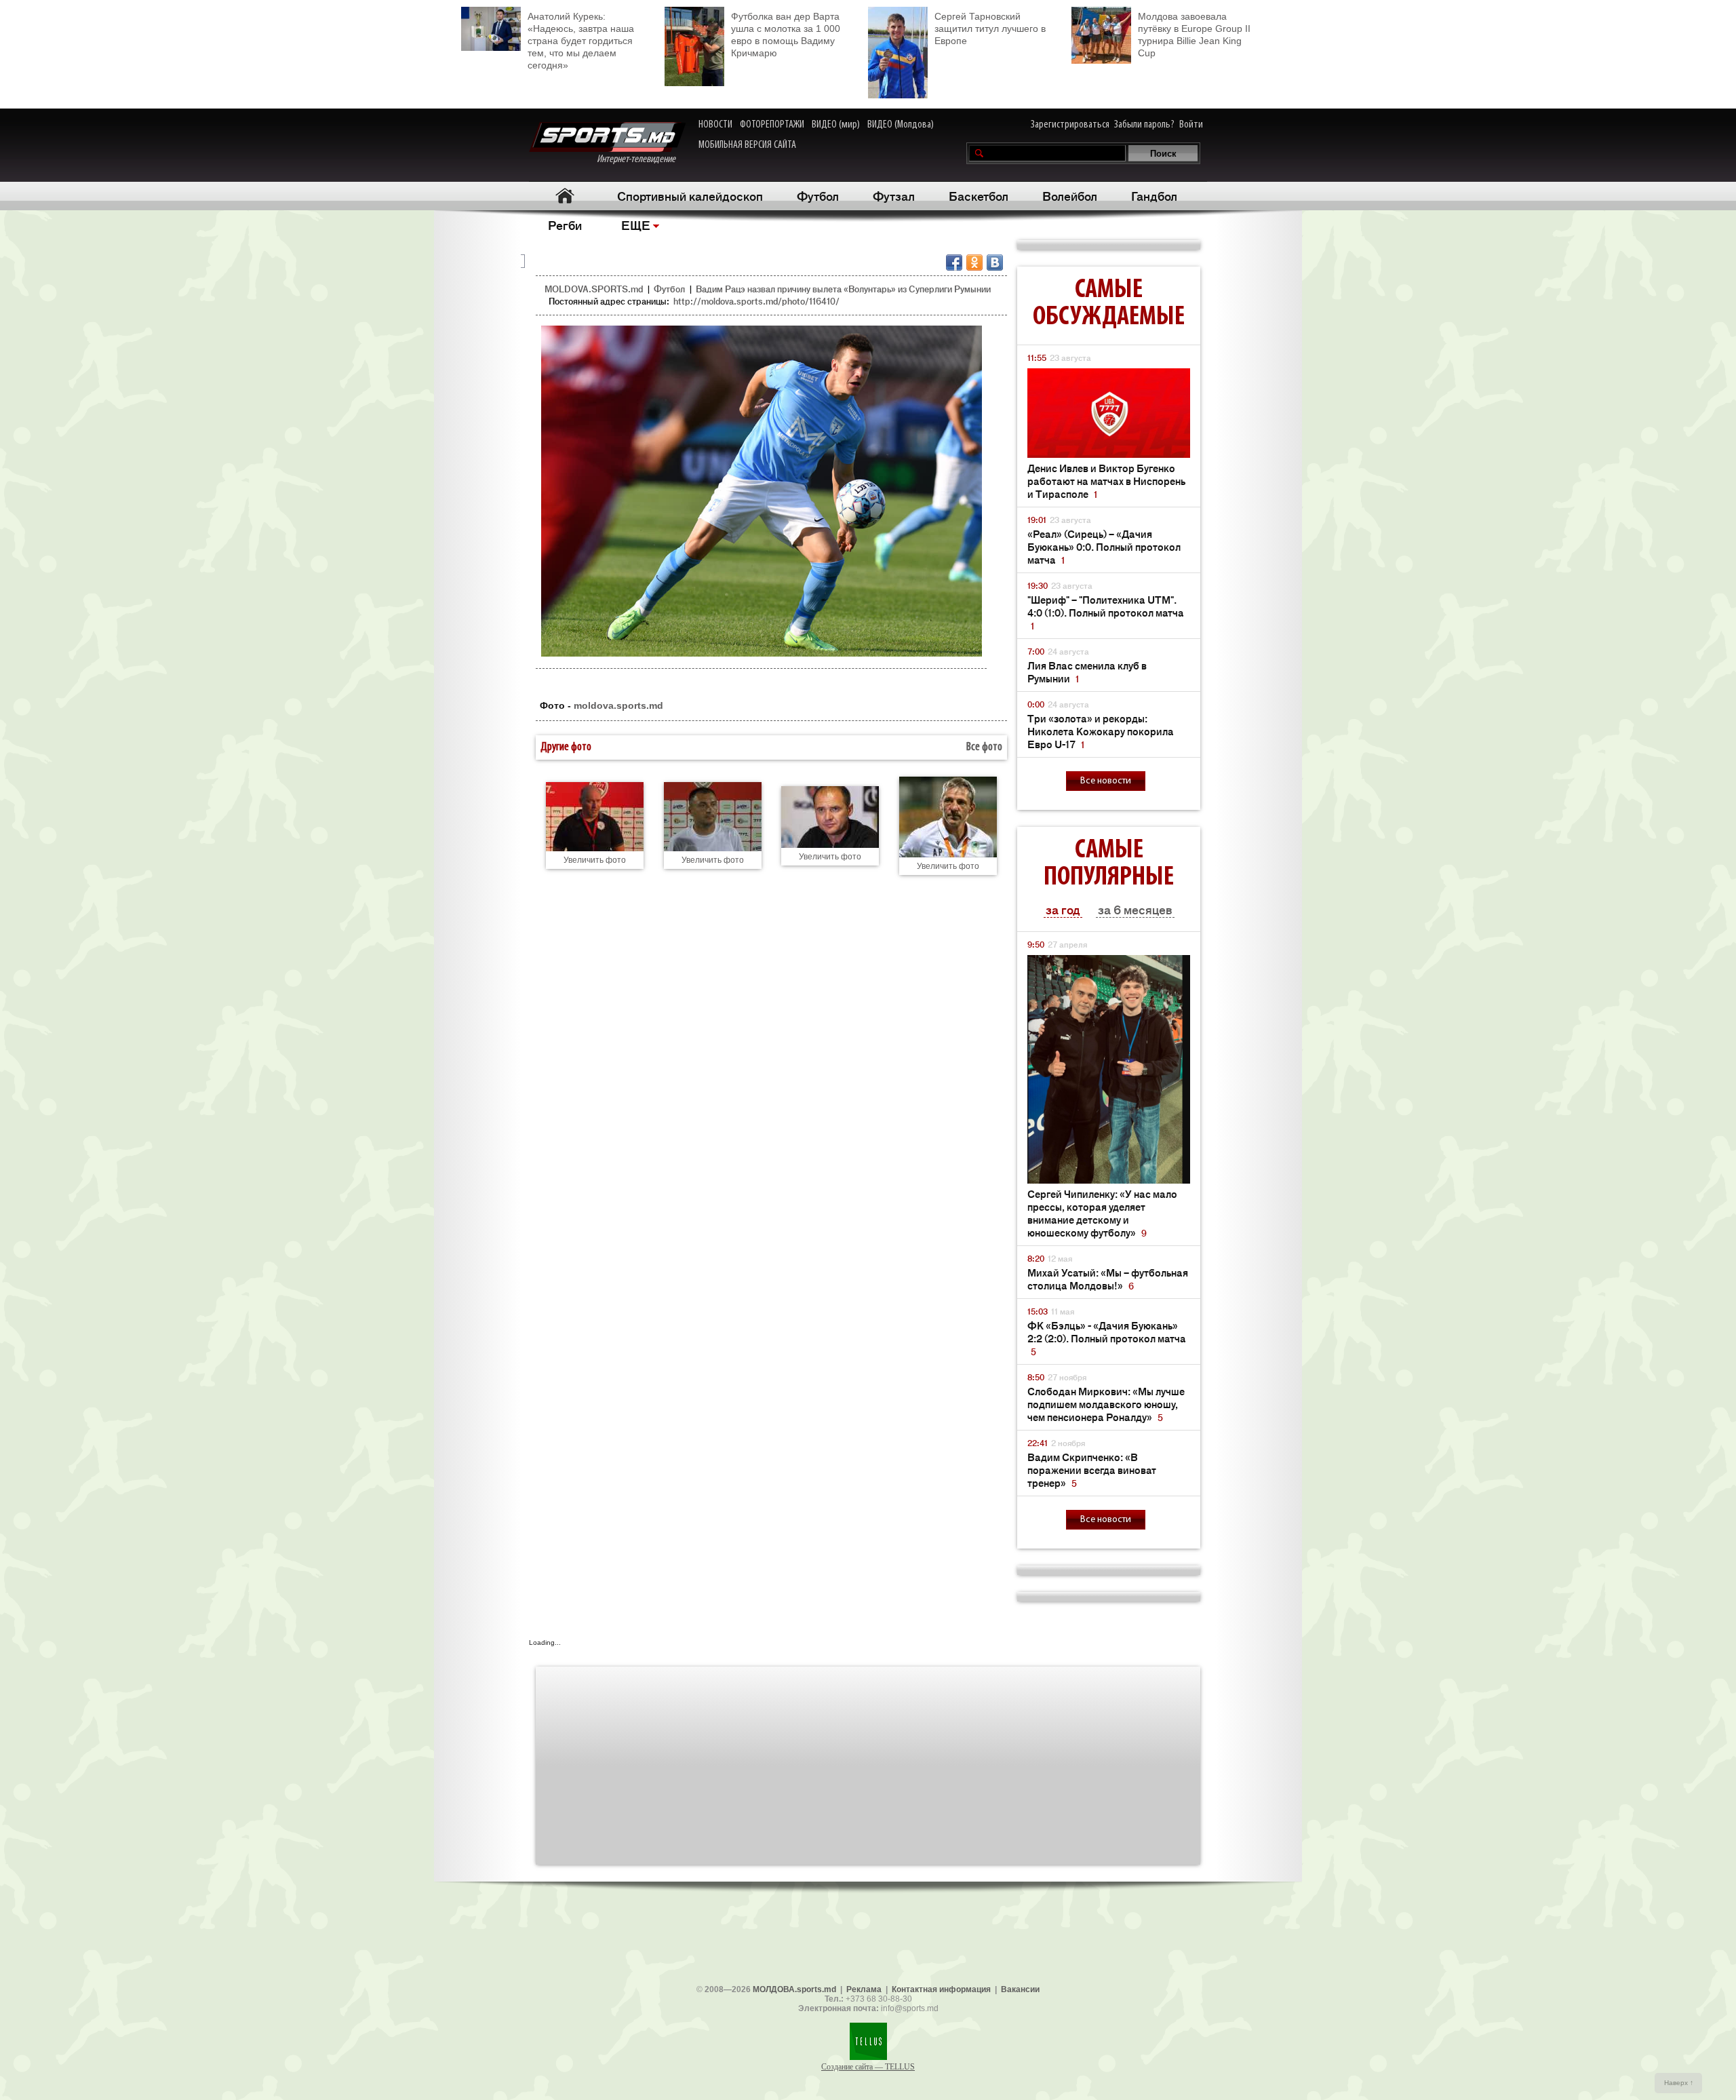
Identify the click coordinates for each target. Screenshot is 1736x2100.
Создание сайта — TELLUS (868, 2067)
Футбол (818, 195)
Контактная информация (941, 1989)
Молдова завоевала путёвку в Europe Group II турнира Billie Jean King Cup (1194, 35)
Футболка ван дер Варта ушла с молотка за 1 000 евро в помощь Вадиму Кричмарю (786, 35)
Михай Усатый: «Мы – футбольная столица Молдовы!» (1108, 1279)
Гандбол (1154, 195)
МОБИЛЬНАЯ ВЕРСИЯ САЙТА (747, 145)
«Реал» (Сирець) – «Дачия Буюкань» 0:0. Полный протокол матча (1104, 546)
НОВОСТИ (715, 125)
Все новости (1106, 781)
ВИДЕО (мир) (836, 125)
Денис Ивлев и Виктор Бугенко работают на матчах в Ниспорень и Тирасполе (1106, 481)
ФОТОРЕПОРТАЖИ (772, 125)
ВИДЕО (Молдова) (901, 125)
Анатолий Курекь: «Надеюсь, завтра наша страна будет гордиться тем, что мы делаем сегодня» (581, 41)
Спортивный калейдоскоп (690, 195)
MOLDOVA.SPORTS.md (594, 289)
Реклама (864, 1989)
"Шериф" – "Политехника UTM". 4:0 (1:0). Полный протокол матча (1106, 612)
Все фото (984, 747)
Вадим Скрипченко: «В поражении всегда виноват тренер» (1092, 1470)
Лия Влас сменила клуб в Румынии (1087, 672)
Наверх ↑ (1679, 2083)
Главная (565, 196)
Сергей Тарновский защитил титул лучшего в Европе (990, 28)
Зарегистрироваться (1070, 125)
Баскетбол (979, 195)
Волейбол (1070, 195)
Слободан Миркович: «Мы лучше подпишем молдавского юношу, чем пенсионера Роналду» (1106, 1404)
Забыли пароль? (1144, 125)
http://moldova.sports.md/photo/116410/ (756, 301)
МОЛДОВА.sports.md (794, 1989)
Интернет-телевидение (641, 159)
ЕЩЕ (636, 225)
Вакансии (1020, 1989)
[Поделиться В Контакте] (995, 262)
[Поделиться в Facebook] (954, 262)
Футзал (894, 195)
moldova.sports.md (618, 705)
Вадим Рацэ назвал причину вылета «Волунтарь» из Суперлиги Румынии (843, 289)
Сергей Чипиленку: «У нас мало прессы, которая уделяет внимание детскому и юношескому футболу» (1102, 1213)
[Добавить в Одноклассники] (974, 262)
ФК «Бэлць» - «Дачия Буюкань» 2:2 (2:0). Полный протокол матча (1107, 1338)
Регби (565, 225)
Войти (1191, 125)
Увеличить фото (595, 860)
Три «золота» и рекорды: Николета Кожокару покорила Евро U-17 (1101, 731)
